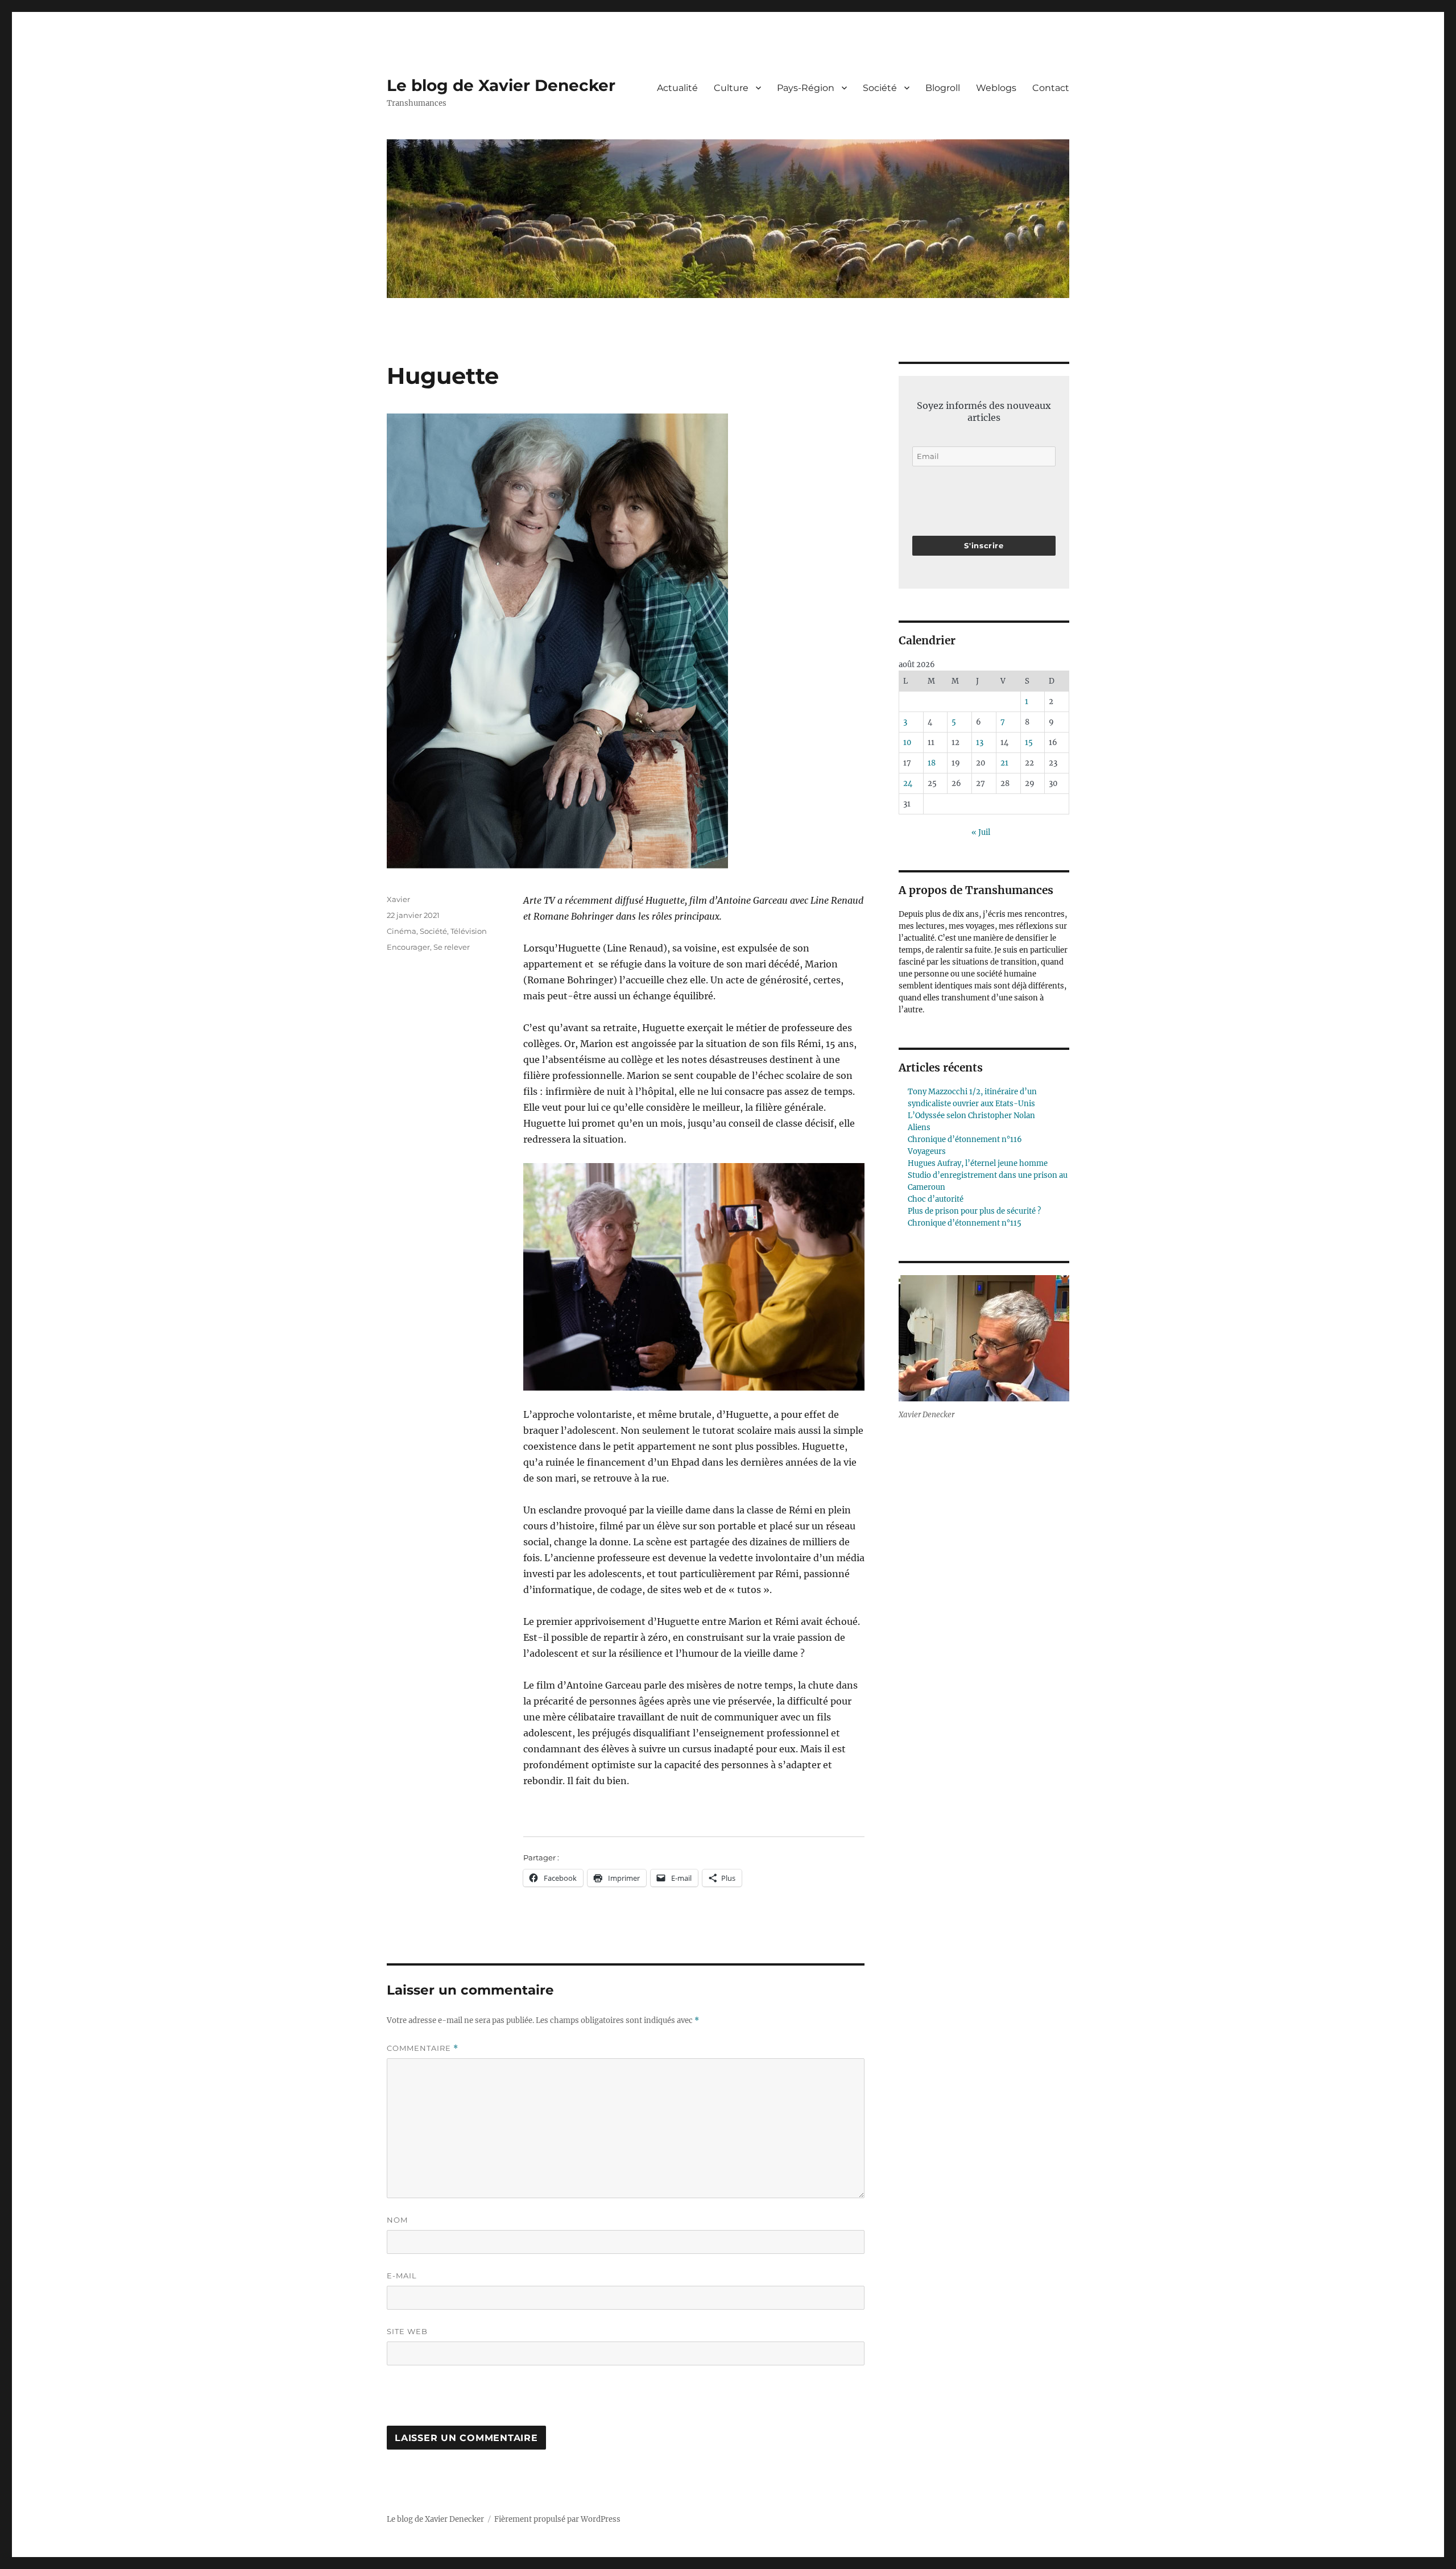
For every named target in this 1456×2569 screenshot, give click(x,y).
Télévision (469, 931)
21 (1004, 763)
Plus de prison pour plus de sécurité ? (974, 1211)
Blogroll (943, 88)
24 (908, 783)
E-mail (402, 2276)
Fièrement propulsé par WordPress (557, 2519)
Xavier (398, 899)
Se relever (452, 947)
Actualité (677, 88)
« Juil (981, 832)
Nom (397, 2220)
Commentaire (423, 2048)
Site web (407, 2331)
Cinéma (402, 931)
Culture (731, 88)
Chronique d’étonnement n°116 (965, 1139)
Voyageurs (927, 1151)
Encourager (408, 947)
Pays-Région (806, 88)
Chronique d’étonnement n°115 (965, 1223)
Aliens (919, 1128)
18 (932, 763)
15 (1029, 742)
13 (980, 742)
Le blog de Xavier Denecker (501, 85)
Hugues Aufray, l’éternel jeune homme (978, 1163)
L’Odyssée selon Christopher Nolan (971, 1116)
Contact (1051, 88)
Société (880, 88)
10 (907, 742)
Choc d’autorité (936, 1199)
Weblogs (996, 88)
